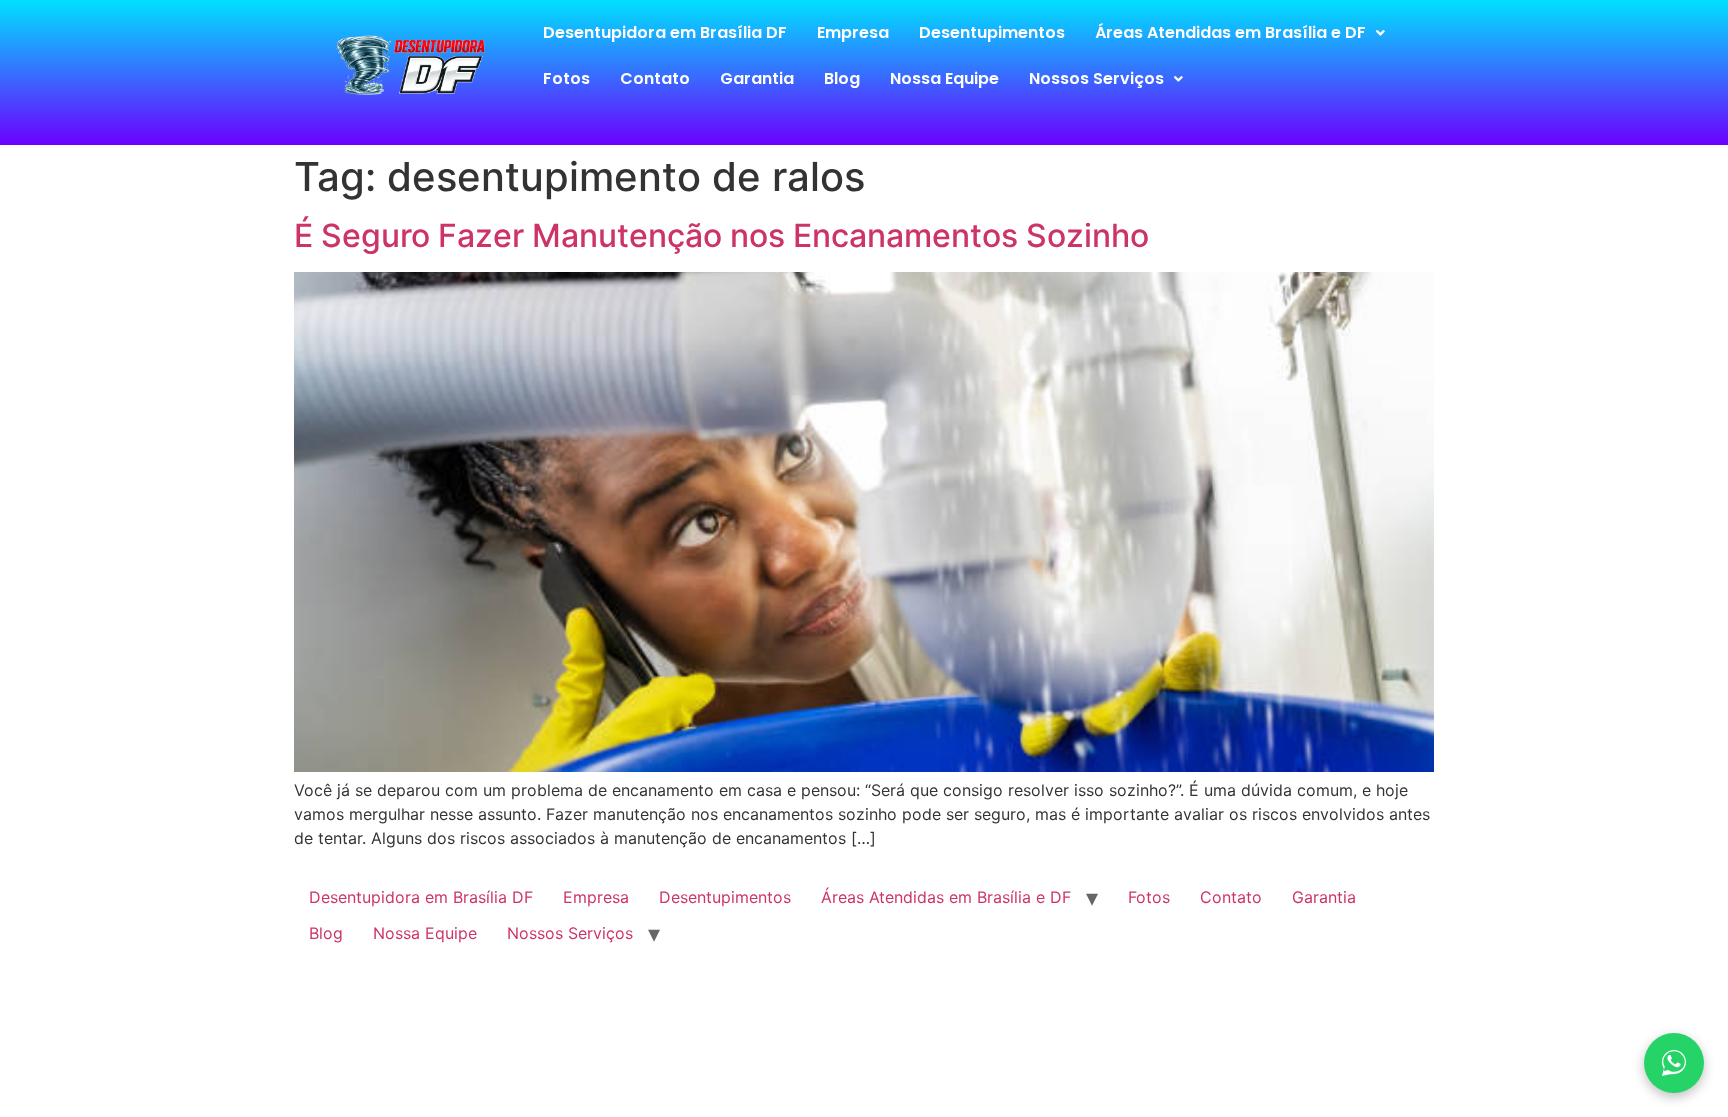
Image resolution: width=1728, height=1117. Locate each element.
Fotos (566, 78)
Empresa (853, 32)
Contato (655, 78)
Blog (842, 78)
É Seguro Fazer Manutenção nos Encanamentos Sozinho (721, 235)
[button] (1240, 33)
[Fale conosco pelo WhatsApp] (1674, 1063)
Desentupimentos (992, 32)
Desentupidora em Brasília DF (665, 32)
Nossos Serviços (1096, 78)
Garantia (757, 78)
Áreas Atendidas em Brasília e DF (1230, 32)
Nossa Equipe (944, 78)
